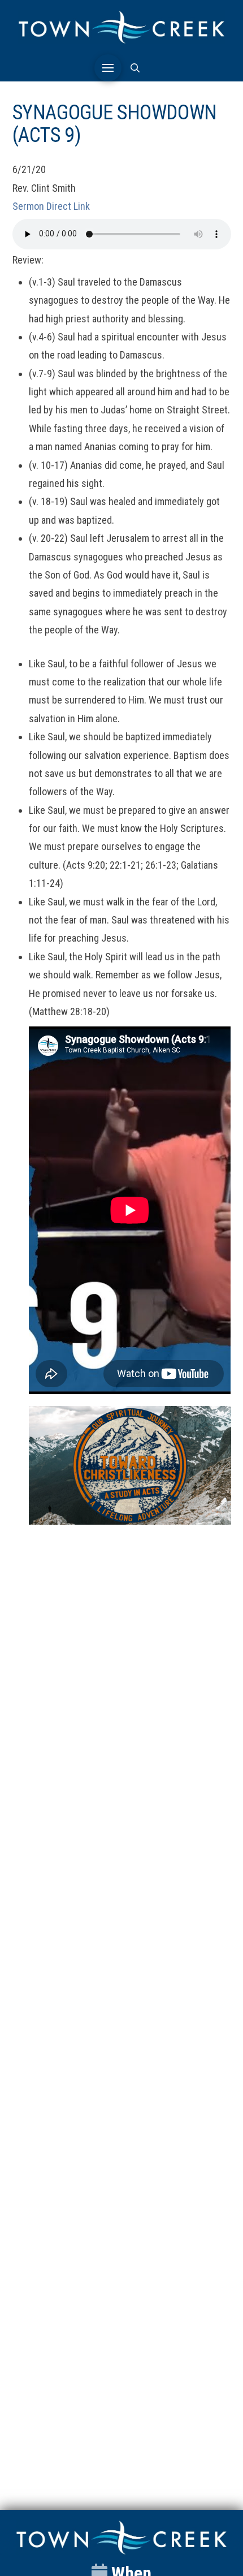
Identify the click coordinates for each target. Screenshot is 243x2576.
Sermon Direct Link (51, 206)
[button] (108, 68)
